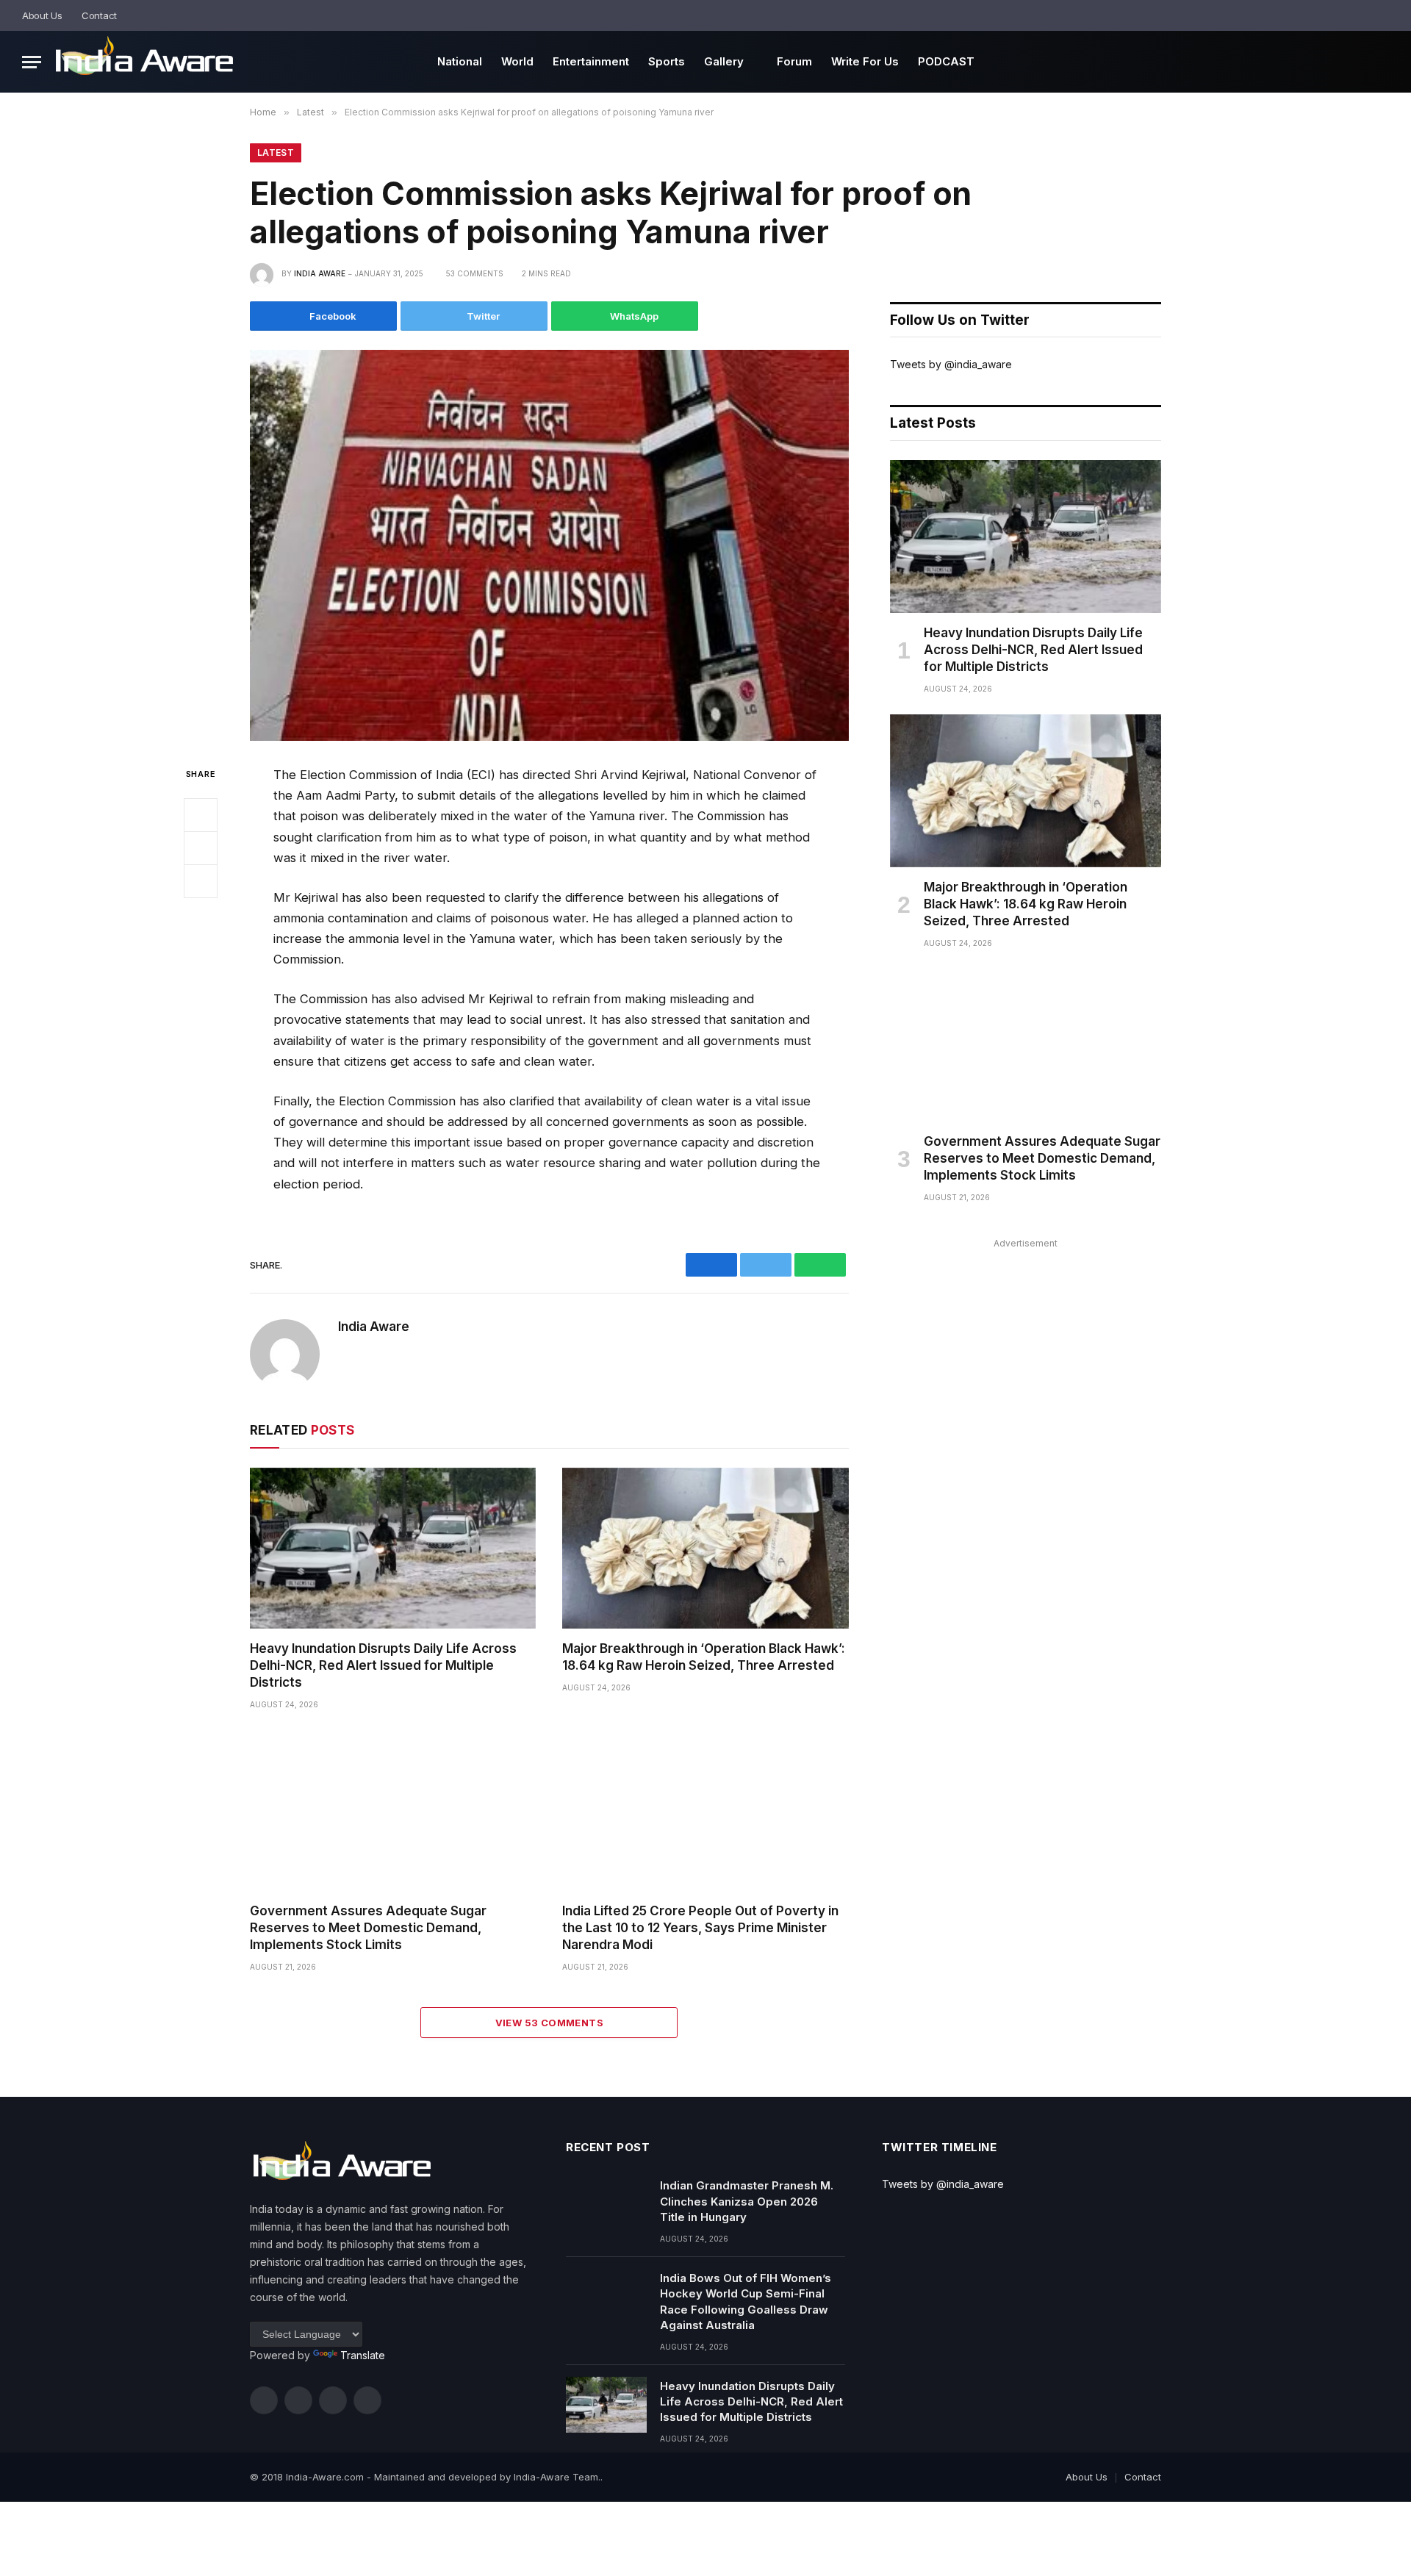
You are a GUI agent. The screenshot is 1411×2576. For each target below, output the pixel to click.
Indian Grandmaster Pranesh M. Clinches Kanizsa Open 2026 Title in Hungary (747, 2201)
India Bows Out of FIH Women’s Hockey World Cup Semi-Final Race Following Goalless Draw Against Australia (746, 2301)
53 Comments (475, 273)
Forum (794, 61)
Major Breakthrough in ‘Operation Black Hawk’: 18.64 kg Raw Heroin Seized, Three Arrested (704, 1657)
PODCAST (946, 61)
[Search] (1383, 15)
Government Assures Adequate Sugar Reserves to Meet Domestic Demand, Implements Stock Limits (368, 1928)
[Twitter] (201, 848)
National (460, 61)
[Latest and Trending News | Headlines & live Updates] (144, 62)
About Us (42, 15)
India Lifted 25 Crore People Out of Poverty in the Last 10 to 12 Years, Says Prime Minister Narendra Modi (700, 1928)
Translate (363, 2355)
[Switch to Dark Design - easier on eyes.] (1363, 16)
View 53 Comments (549, 2023)
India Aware (320, 273)
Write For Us (865, 61)
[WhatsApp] (201, 881)
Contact (99, 15)
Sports (667, 61)
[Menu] (32, 62)
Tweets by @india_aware (951, 364)
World (517, 61)
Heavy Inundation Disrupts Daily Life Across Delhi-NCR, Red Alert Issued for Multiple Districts (383, 1665)
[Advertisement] (1026, 1356)
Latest (276, 153)
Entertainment (591, 61)
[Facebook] (201, 815)
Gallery (724, 61)
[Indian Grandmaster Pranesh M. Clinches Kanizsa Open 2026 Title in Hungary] (606, 2204)
